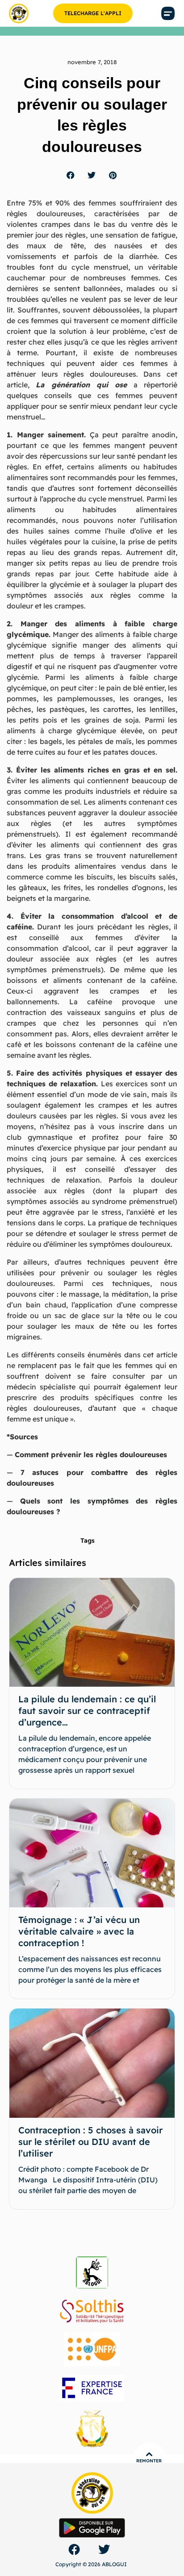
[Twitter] (104, 2549)
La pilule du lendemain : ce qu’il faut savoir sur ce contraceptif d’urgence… (87, 1711)
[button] (168, 14)
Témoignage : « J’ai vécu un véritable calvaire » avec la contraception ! (79, 1931)
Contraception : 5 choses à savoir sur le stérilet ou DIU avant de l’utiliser (90, 2142)
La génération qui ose (81, 385)
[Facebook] (74, 2549)
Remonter (149, 2461)
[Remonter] (149, 2454)
